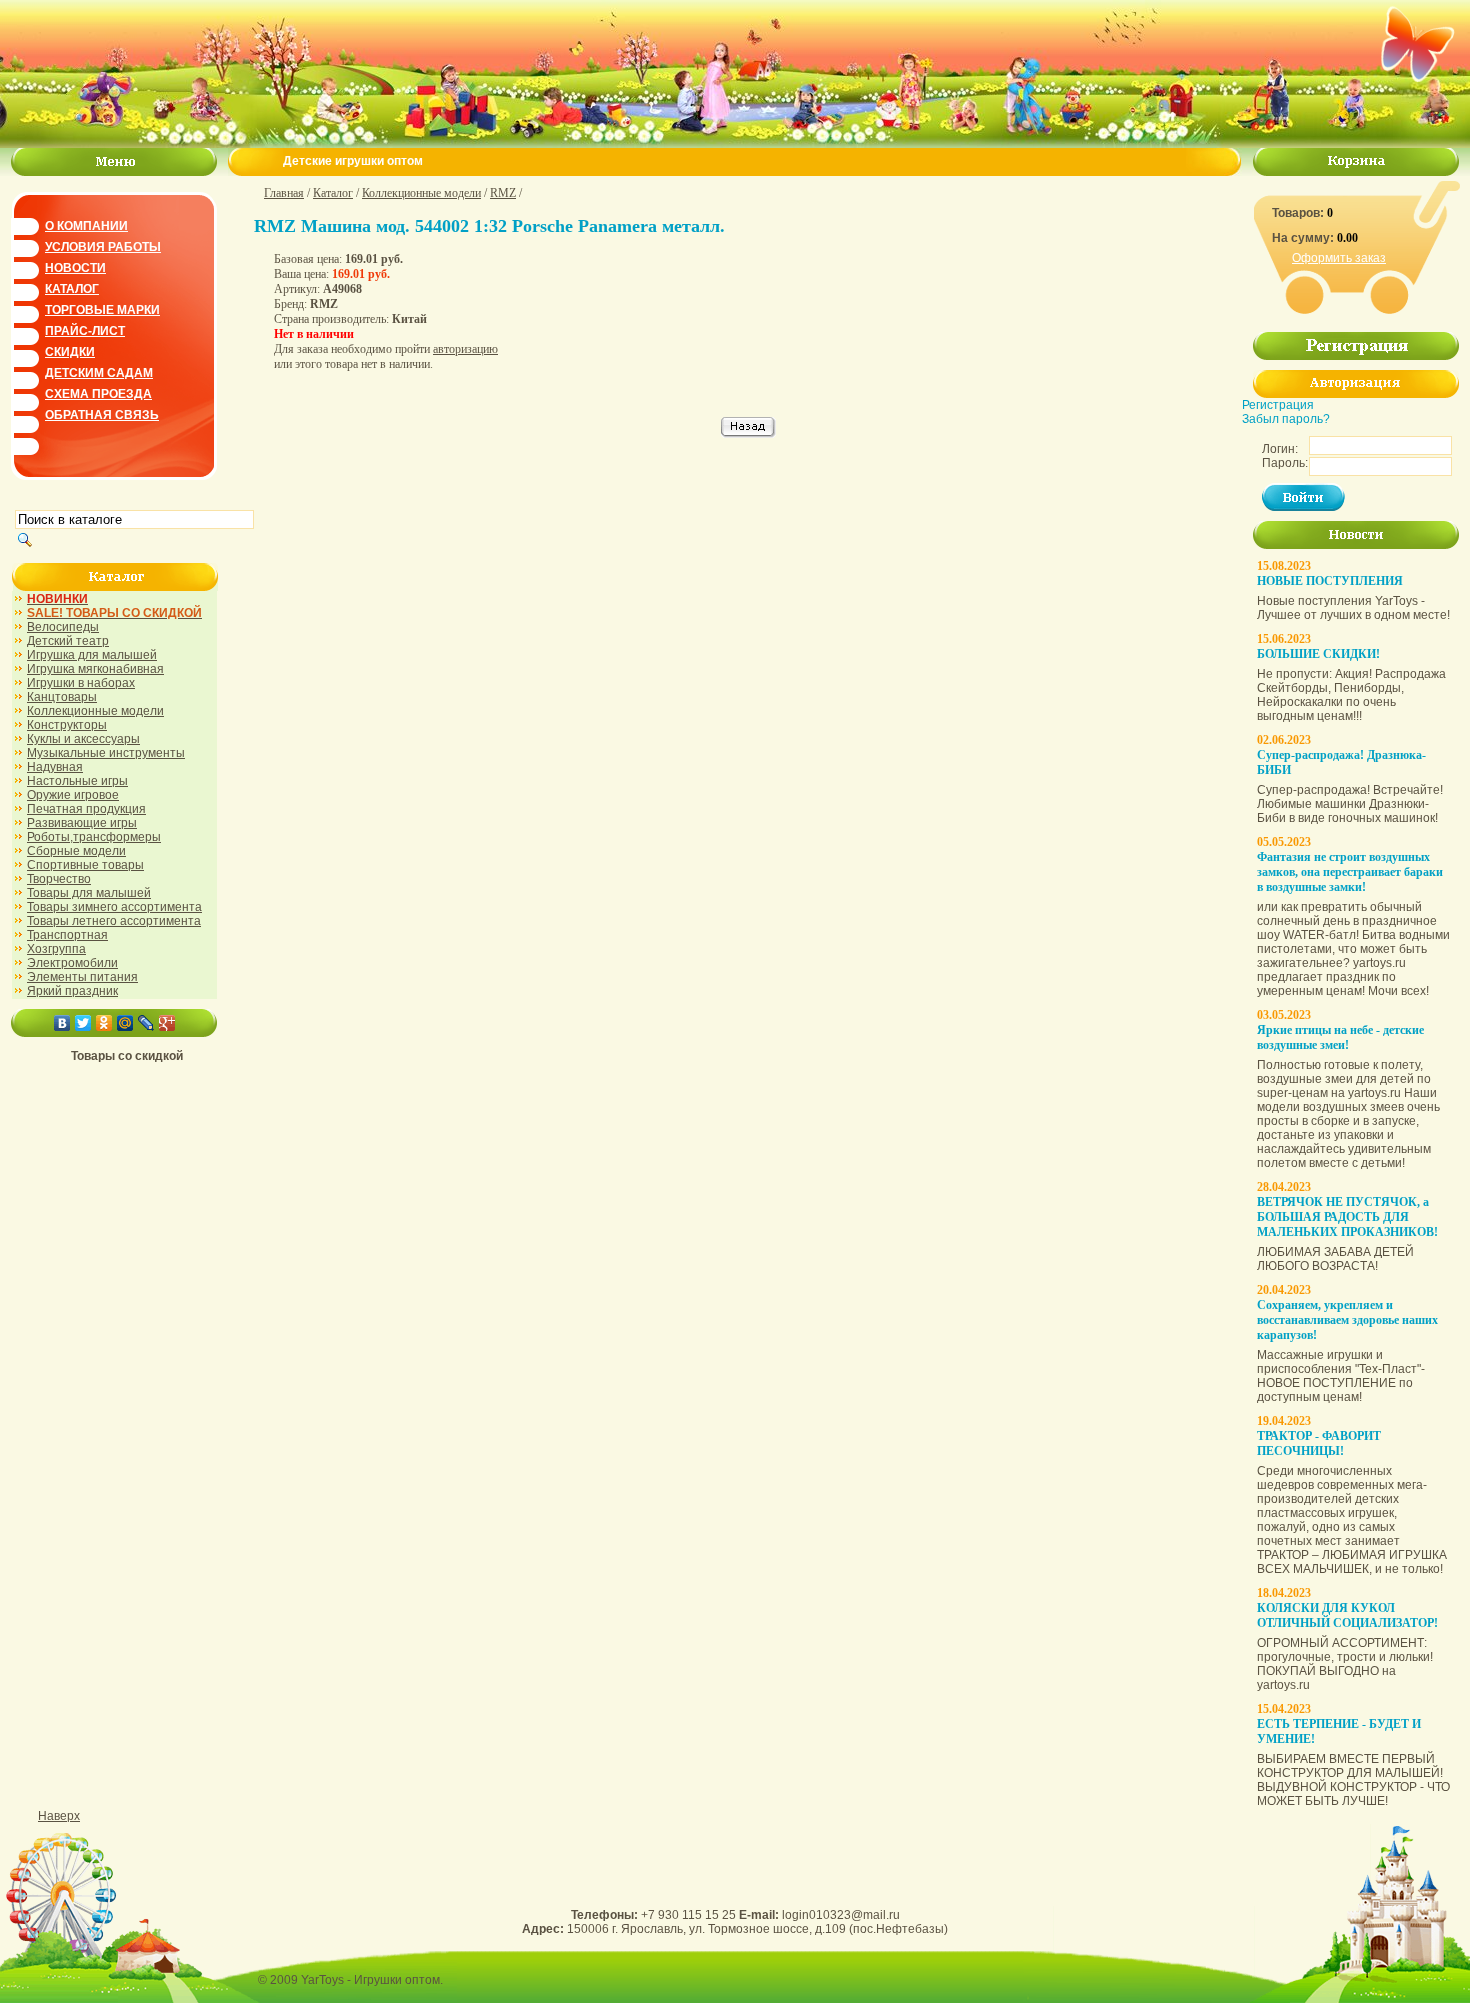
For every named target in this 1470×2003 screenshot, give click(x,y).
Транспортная (67, 935)
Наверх (59, 1816)
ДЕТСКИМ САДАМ (99, 373)
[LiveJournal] (146, 1023)
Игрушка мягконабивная (95, 669)
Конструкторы (67, 725)
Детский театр (68, 641)
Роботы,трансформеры (94, 837)
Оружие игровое (73, 795)
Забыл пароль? (1286, 419)
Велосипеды (63, 627)
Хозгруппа (56, 949)
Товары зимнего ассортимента (114, 907)
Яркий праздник (72, 991)
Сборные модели (76, 851)
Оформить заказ (1339, 258)
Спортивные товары (85, 865)
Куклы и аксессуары (83, 739)
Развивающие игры (82, 823)
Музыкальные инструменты (106, 753)
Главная (284, 193)
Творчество (59, 879)
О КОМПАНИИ (86, 226)
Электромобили (72, 963)
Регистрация (1278, 405)
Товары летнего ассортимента (114, 921)
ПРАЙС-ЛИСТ (85, 331)
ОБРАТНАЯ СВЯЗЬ (102, 415)
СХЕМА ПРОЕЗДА (98, 394)
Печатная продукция (86, 809)
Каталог (333, 193)
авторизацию (465, 349)
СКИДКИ (70, 352)
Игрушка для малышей (92, 655)
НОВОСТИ (75, 268)
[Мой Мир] (125, 1023)
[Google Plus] (167, 1023)
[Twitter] (83, 1023)
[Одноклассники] (104, 1023)
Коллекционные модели (95, 711)
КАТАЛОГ (72, 289)
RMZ (503, 193)
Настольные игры (77, 781)
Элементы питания (82, 977)
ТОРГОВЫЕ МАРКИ (102, 310)
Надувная (55, 767)
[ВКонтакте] (62, 1023)
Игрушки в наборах (81, 683)
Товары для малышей (89, 893)
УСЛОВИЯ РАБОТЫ (103, 247)
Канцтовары (62, 697)
